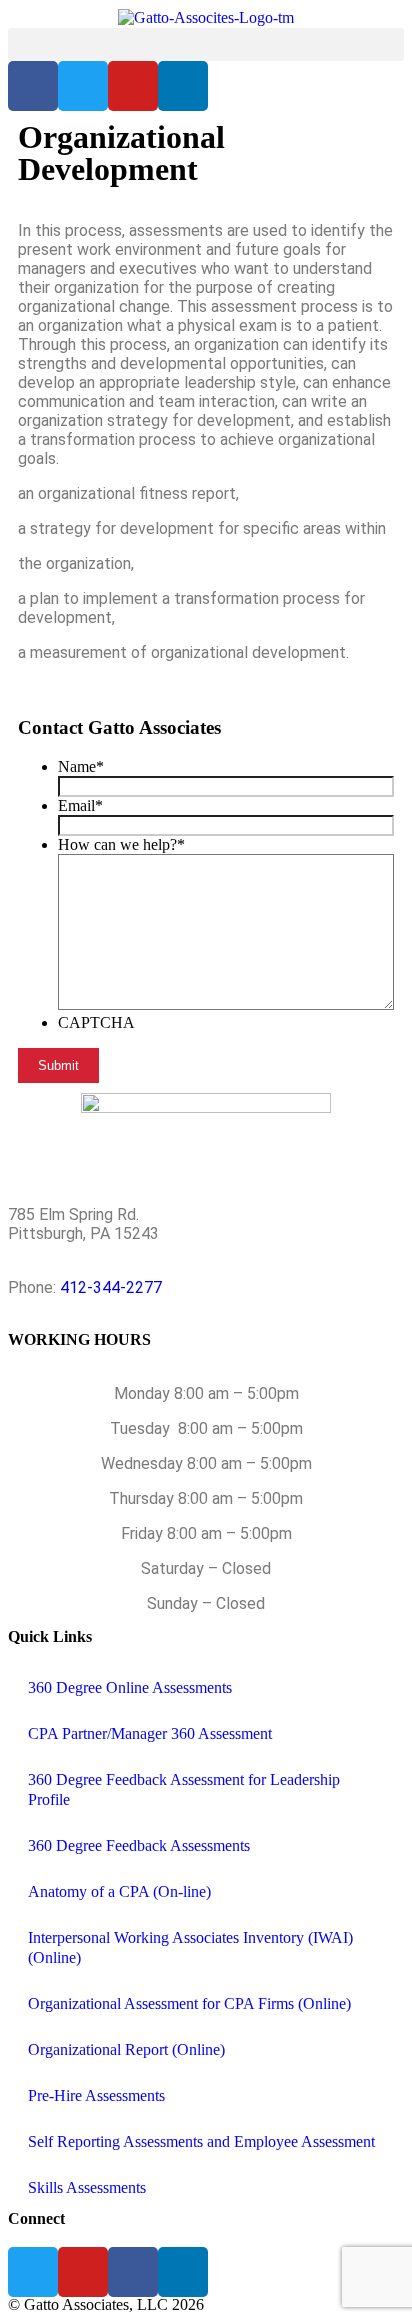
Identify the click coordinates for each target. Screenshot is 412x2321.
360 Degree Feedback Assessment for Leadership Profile (184, 1789)
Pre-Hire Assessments (96, 2095)
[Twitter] (83, 86)
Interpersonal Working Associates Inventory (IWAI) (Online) (190, 1947)
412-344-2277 (111, 1287)
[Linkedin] (183, 86)
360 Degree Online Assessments (130, 1687)
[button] (206, 44)
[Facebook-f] (33, 86)
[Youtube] (133, 86)
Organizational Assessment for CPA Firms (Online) (189, 2003)
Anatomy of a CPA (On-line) (119, 1891)
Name (81, 766)
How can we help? (121, 844)
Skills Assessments (87, 2187)
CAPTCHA (96, 1022)
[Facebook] (133, 2272)
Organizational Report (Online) (126, 2049)
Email (80, 805)
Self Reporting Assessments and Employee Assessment (201, 2141)
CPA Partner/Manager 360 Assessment (150, 1733)
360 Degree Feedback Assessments (139, 1845)
